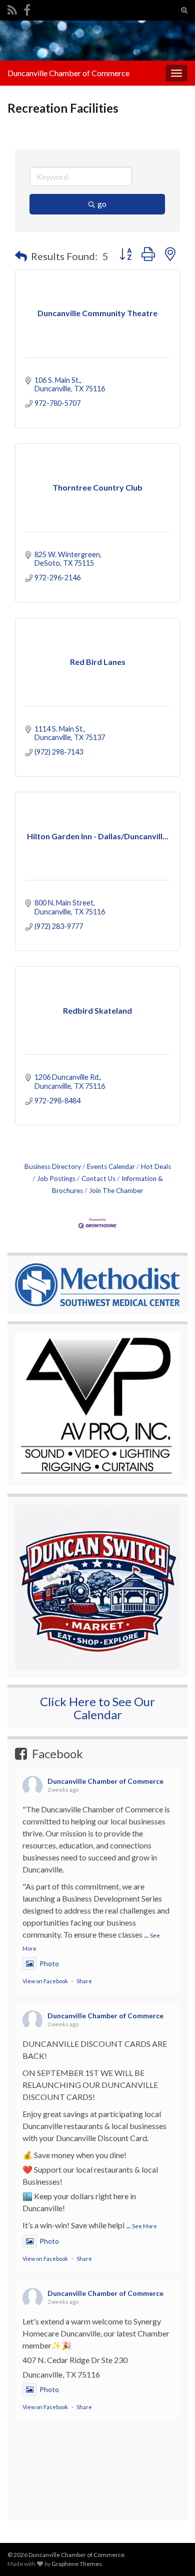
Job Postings (56, 1179)
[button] (21, 256)
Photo (49, 1963)
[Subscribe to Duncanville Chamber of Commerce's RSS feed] (12, 8)
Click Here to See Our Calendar (97, 1708)
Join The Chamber (116, 1191)
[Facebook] (27, 8)
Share (84, 1981)
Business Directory (53, 1166)
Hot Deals (156, 1166)
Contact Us (98, 1179)
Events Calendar (111, 1166)
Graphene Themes (77, 2564)
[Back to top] (172, 2516)
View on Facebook (45, 1981)
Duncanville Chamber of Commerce (68, 73)
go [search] (102, 204)
